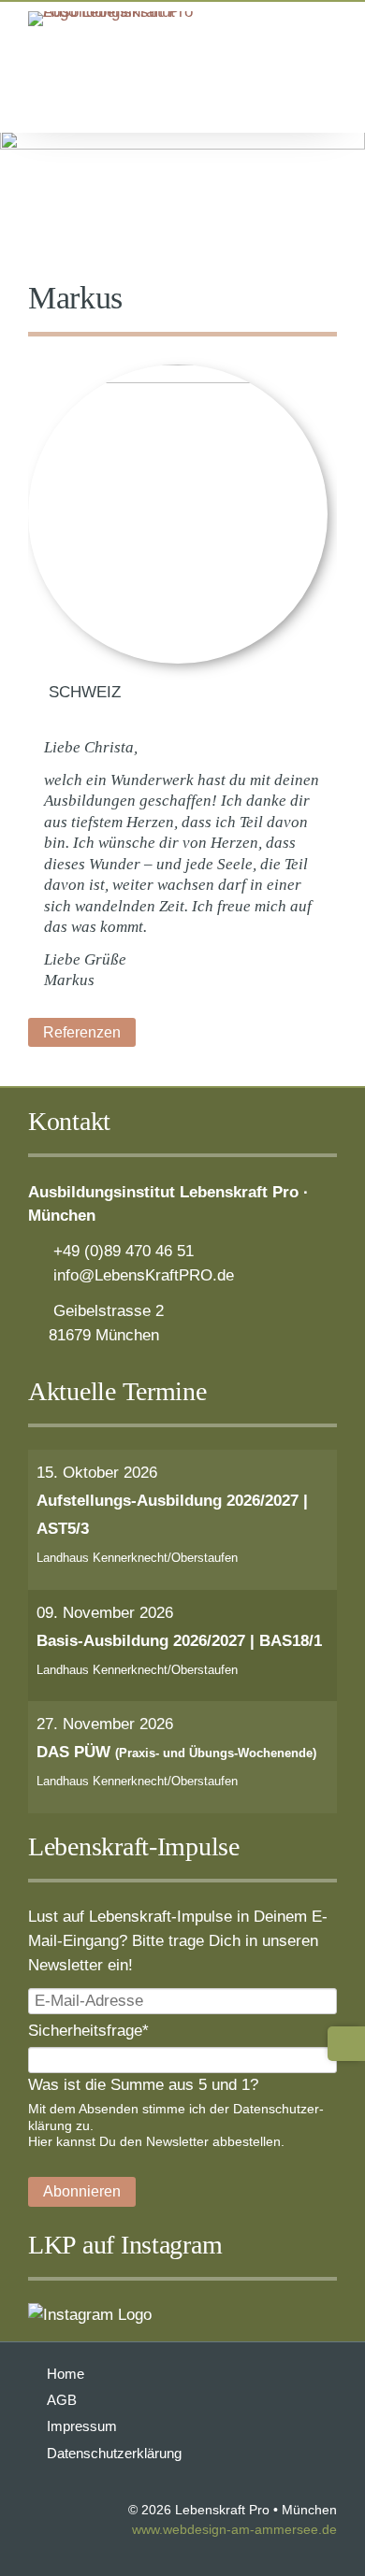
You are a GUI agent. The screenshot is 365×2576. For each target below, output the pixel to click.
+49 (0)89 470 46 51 (124, 1251)
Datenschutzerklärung (114, 2453)
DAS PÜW (176, 1752)
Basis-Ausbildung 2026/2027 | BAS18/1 (179, 1640)
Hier (40, 2141)
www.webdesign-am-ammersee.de (234, 2530)
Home (66, 2374)
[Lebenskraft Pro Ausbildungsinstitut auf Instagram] (90, 2314)
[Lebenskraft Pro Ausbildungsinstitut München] (122, 11)
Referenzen (82, 1032)
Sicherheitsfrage (88, 2030)
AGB (62, 2400)
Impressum (82, 2426)
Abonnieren (82, 2191)
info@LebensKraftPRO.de (144, 1275)
